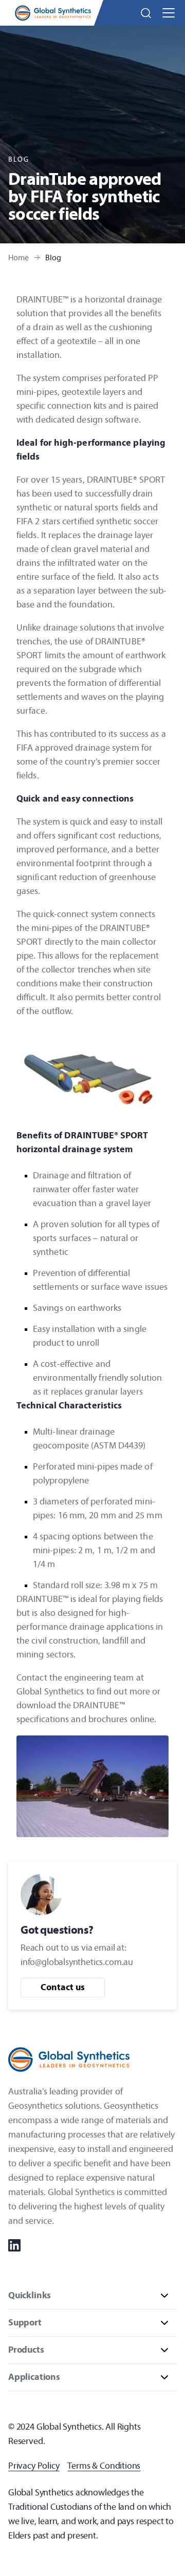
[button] (146, 13)
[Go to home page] (53, 13)
